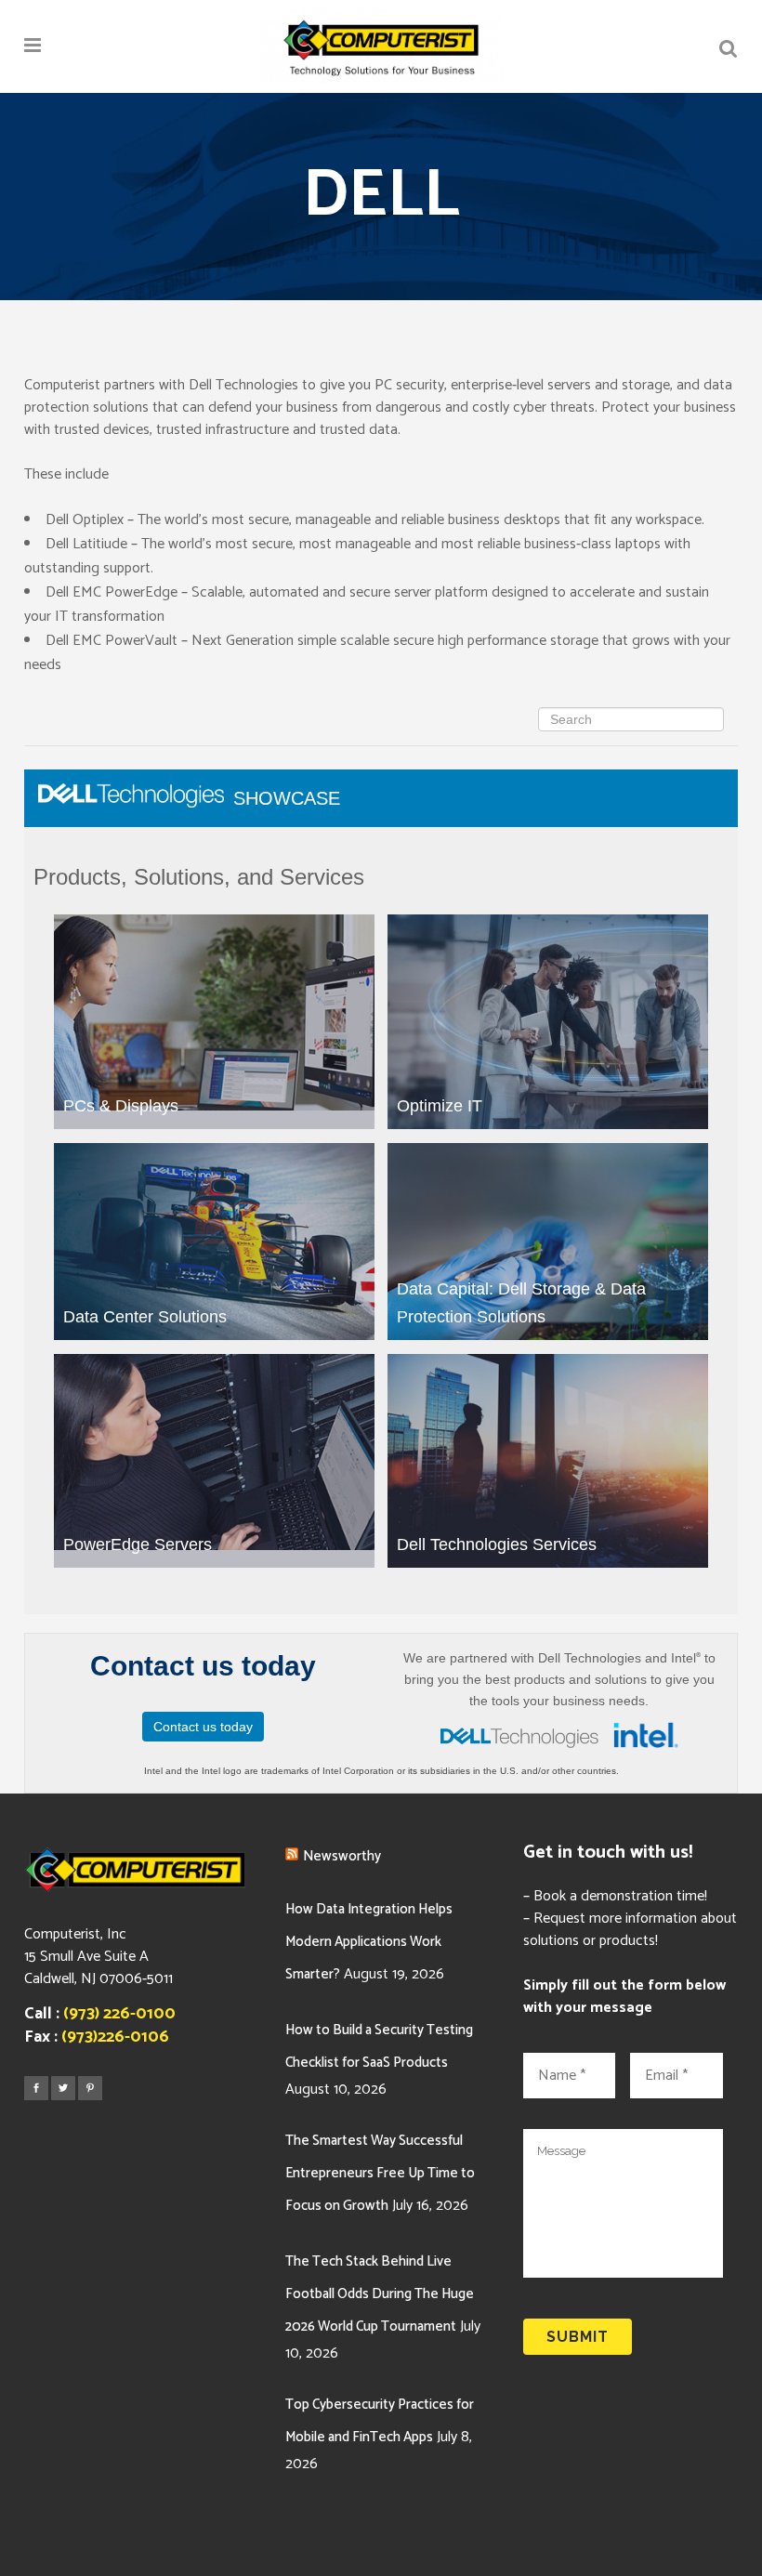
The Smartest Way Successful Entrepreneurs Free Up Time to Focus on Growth (380, 2173)
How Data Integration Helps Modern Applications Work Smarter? (369, 1942)
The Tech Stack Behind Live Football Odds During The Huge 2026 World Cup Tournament (380, 2294)
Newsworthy (342, 1856)
